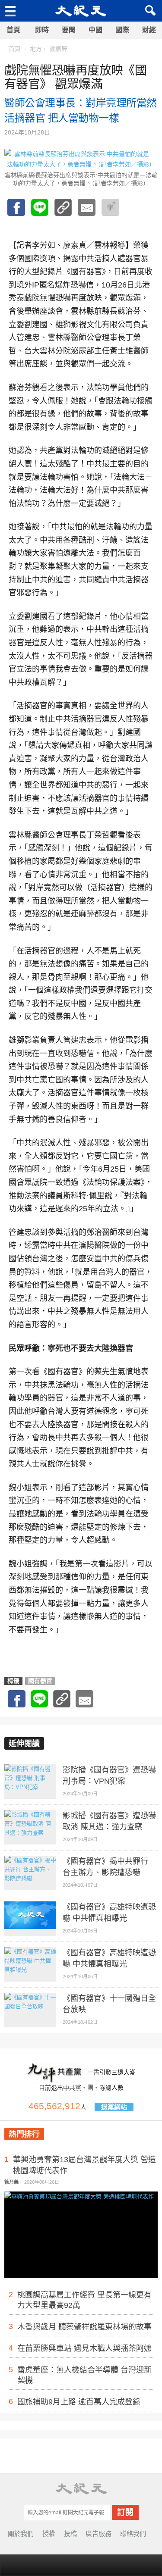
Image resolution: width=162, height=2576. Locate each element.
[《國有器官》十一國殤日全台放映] (30, 2010)
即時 (42, 30)
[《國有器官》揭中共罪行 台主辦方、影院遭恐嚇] (30, 1873)
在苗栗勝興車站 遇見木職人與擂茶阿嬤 (84, 2348)
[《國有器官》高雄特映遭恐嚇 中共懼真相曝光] (30, 1919)
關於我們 (21, 2534)
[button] (149, 11)
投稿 (70, 2534)
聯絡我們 (133, 2534)
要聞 (69, 30)
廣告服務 (98, 2534)
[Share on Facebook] (16, 212)
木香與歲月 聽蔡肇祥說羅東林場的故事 (84, 2327)
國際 (122, 30)
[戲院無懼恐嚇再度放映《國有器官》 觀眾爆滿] (40, 212)
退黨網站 (114, 2107)
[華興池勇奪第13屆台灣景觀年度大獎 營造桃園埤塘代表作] (81, 2241)
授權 (49, 2534)
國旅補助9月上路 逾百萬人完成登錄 (79, 2402)
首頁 (13, 30)
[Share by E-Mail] (87, 212)
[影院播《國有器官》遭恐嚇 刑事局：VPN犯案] (30, 1782)
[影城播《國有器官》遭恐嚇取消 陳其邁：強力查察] (30, 1827)
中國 (95, 30)
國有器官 (40, 1681)
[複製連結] (63, 212)
